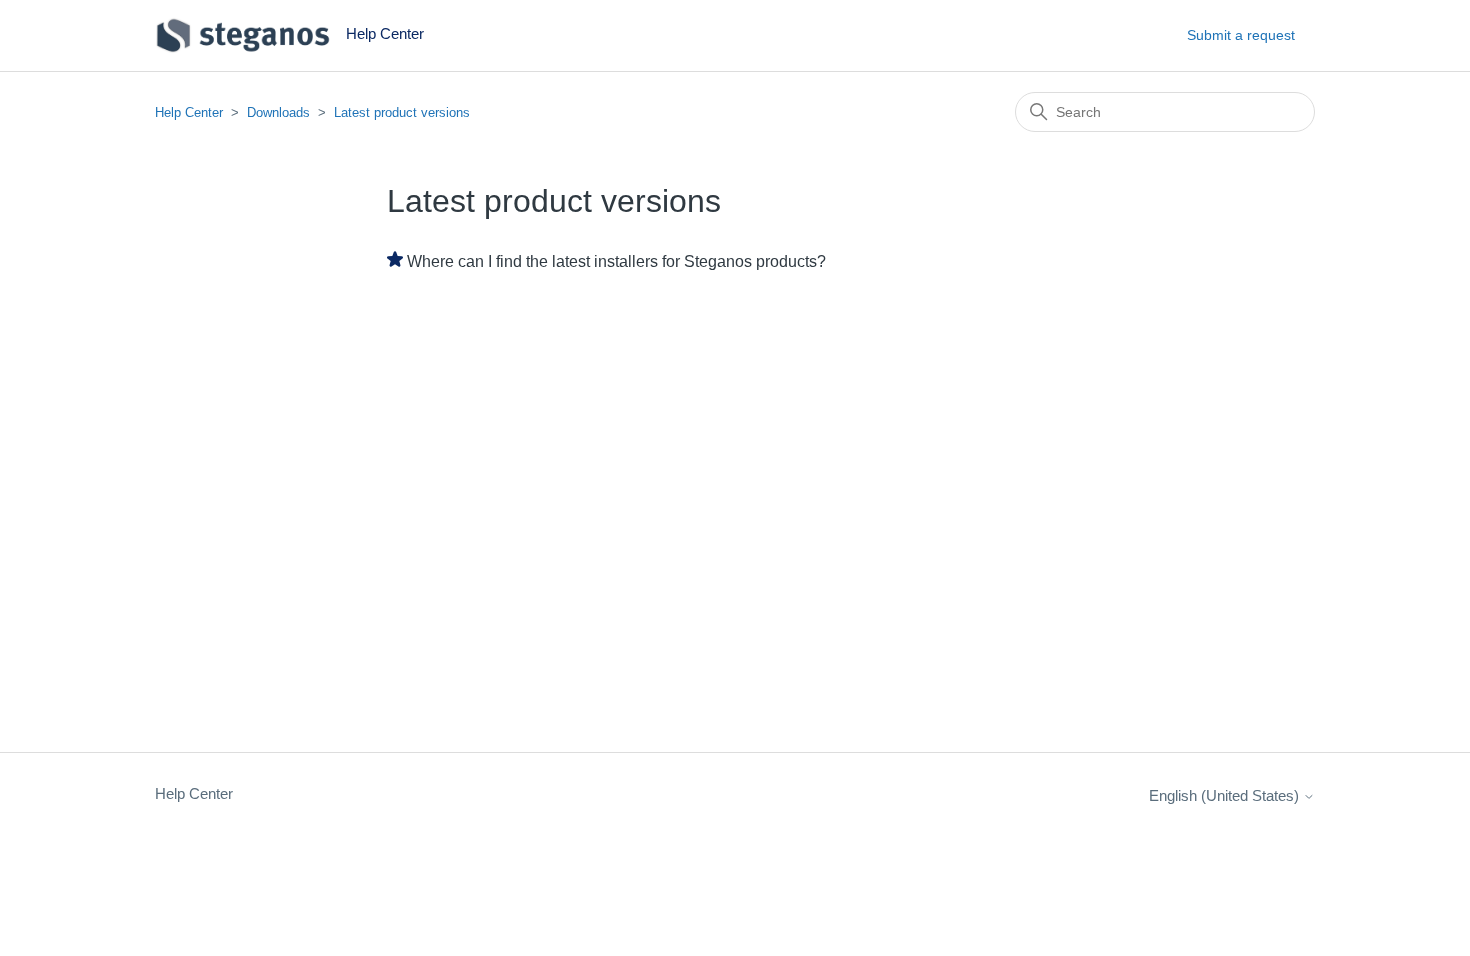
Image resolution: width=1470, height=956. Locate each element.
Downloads (278, 112)
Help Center (189, 112)
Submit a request (1241, 35)
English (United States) (1226, 795)
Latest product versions (402, 112)
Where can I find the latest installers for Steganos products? (616, 261)
